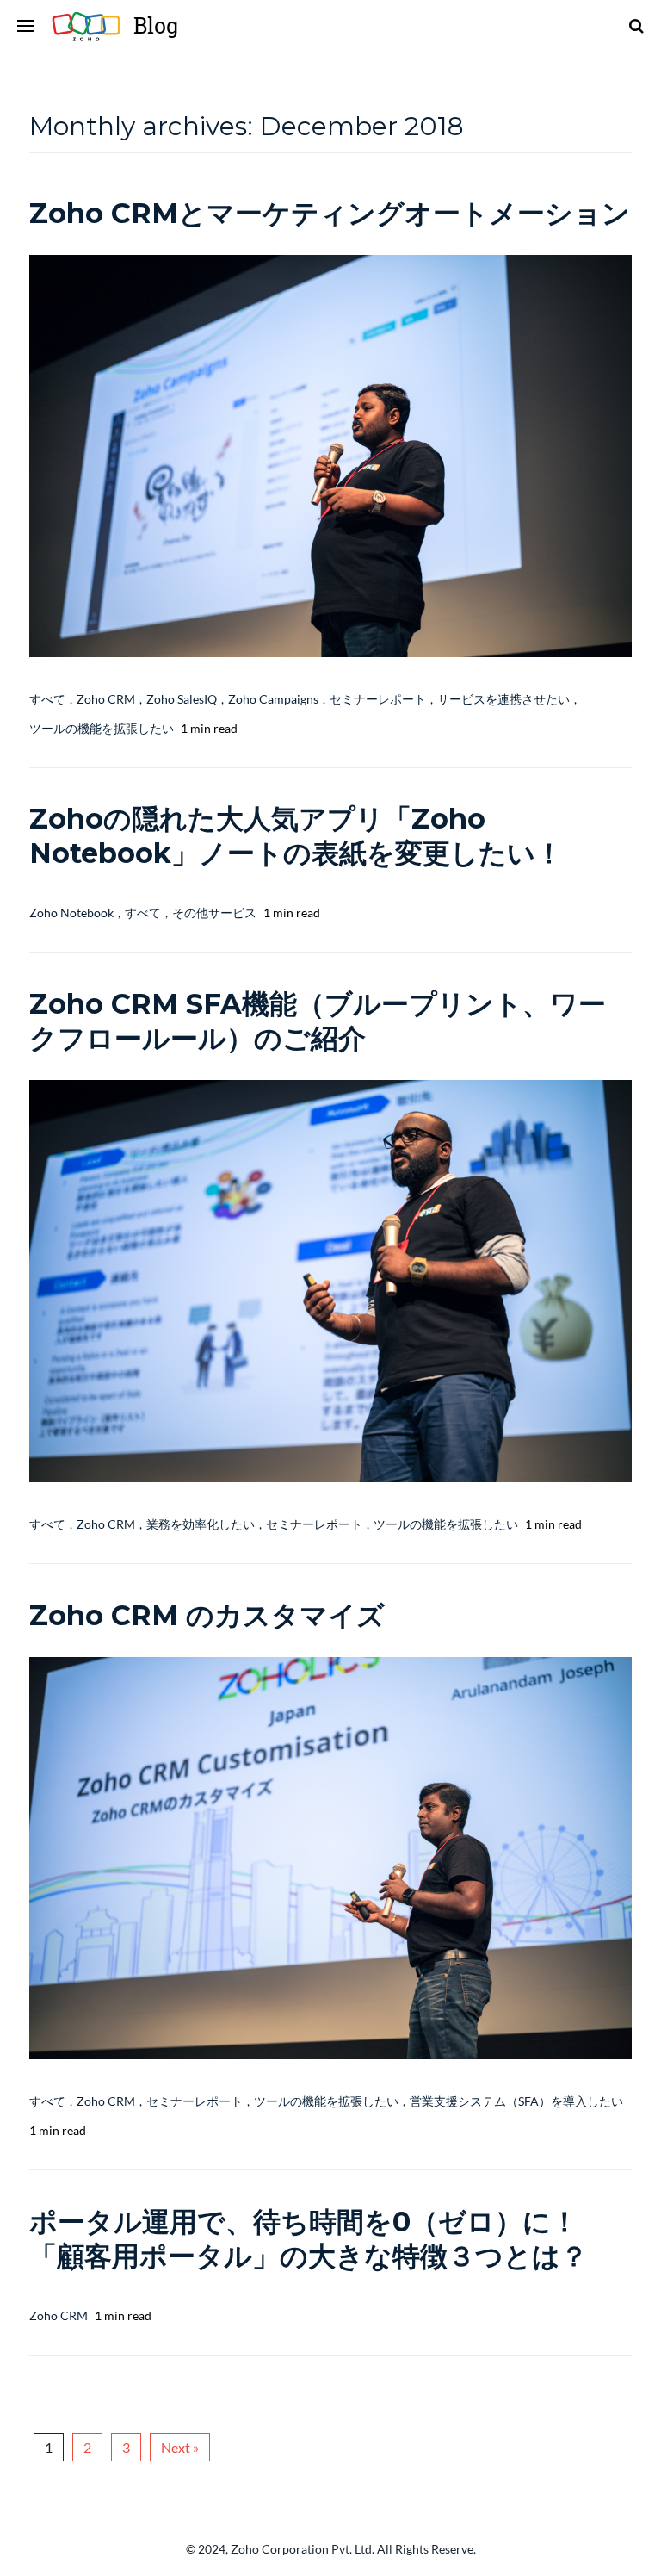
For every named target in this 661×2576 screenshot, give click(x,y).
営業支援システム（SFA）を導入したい (516, 2101)
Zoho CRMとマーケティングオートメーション (330, 213)
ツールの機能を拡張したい (102, 728)
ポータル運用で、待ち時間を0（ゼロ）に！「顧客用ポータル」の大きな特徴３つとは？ (309, 2239)
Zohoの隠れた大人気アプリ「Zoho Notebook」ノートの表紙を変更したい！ (296, 836)
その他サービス (214, 912)
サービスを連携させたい (503, 699)
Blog (93, 26)
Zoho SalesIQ (182, 699)
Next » (180, 2447)
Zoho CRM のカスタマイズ (207, 1615)
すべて (47, 699)
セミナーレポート (378, 699)
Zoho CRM (106, 699)
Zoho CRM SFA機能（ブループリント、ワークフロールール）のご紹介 (318, 1021)
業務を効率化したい (201, 1524)
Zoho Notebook (71, 912)
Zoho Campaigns (273, 699)
